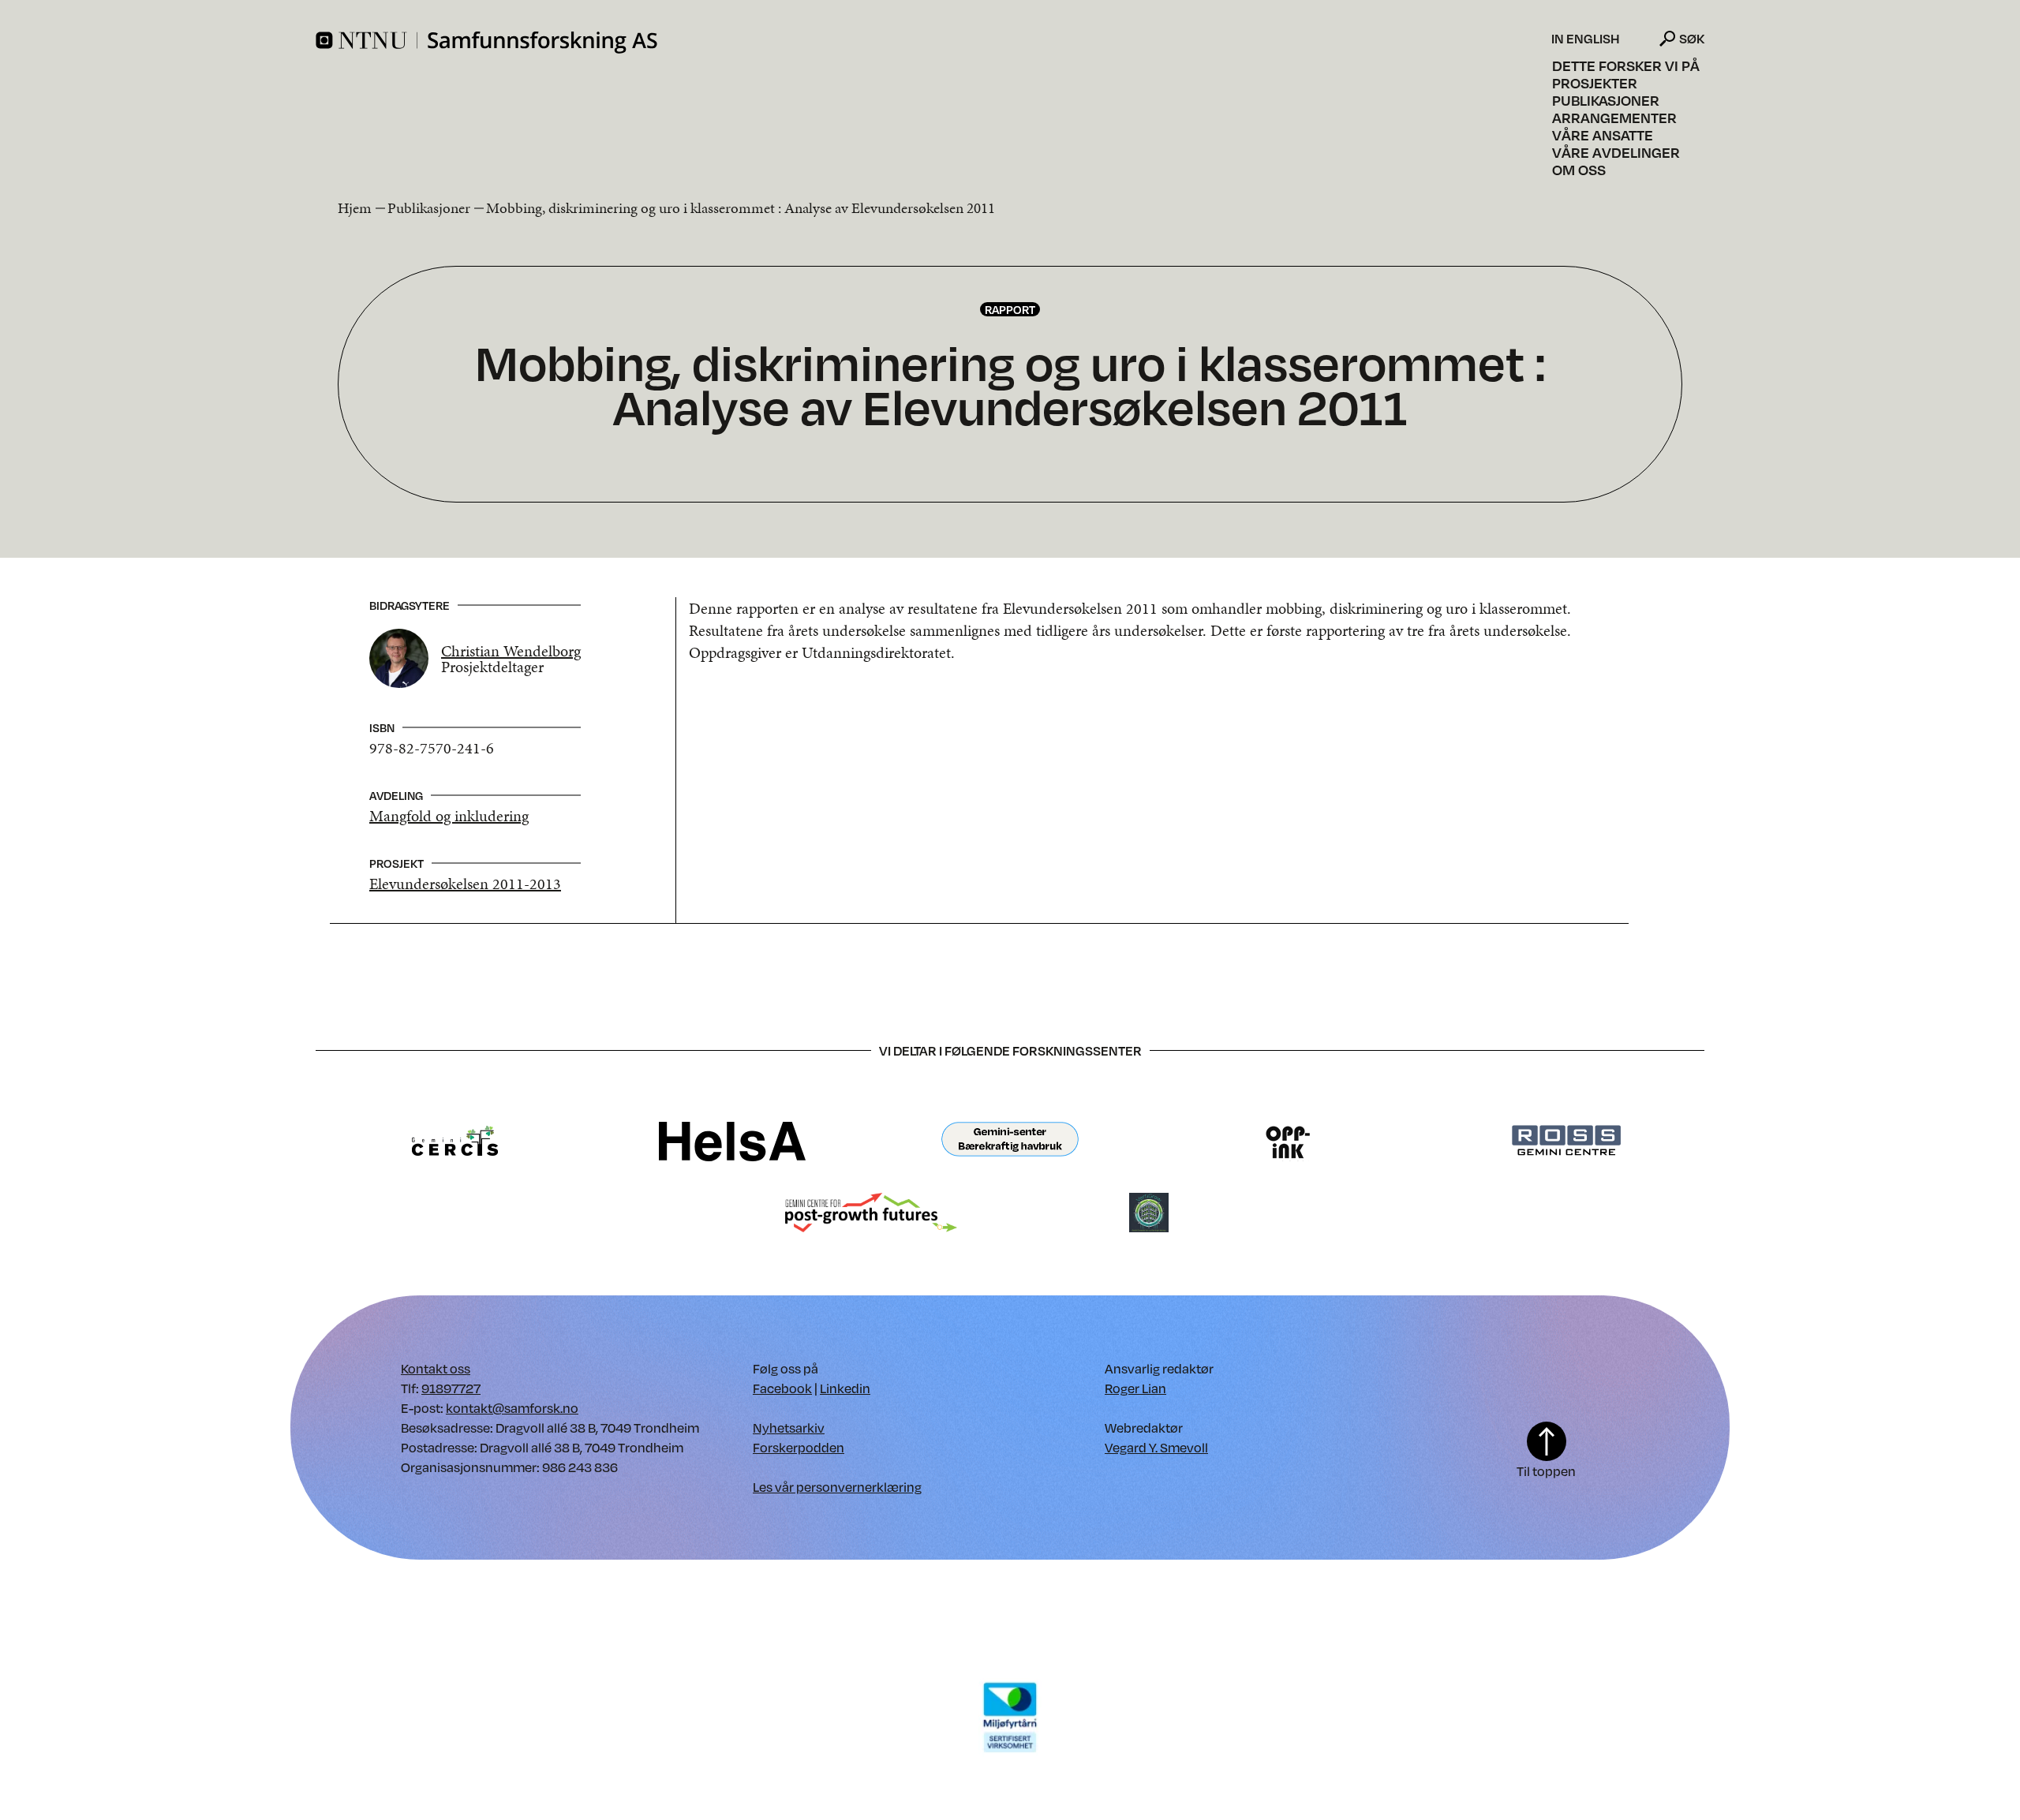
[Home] (931, 43)
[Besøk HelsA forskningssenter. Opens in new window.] (732, 1140)
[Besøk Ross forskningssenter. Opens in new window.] (1565, 1140)
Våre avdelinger (1616, 152)
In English (1586, 39)
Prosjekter (1595, 83)
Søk (1692, 38)
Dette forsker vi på (1626, 65)
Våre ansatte (1603, 135)
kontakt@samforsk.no (512, 1408)
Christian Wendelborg (511, 651)
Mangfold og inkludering (449, 816)
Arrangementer (1614, 118)
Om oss (1579, 170)
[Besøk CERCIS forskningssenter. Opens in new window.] (455, 1140)
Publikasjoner (1606, 100)
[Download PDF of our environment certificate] (1010, 1716)
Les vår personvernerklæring (837, 1487)
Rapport (1010, 309)
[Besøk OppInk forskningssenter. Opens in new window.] (1288, 1140)
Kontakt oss (436, 1368)
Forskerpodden (799, 1447)
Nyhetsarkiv (789, 1428)
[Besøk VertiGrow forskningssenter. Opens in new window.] (1149, 1211)
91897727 (451, 1388)
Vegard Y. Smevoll (1156, 1447)
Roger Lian (1135, 1388)
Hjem (355, 208)
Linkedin (845, 1388)
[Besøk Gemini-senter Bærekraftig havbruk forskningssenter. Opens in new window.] (1010, 1140)
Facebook (782, 1388)
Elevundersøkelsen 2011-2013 (465, 884)
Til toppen (1546, 1471)
